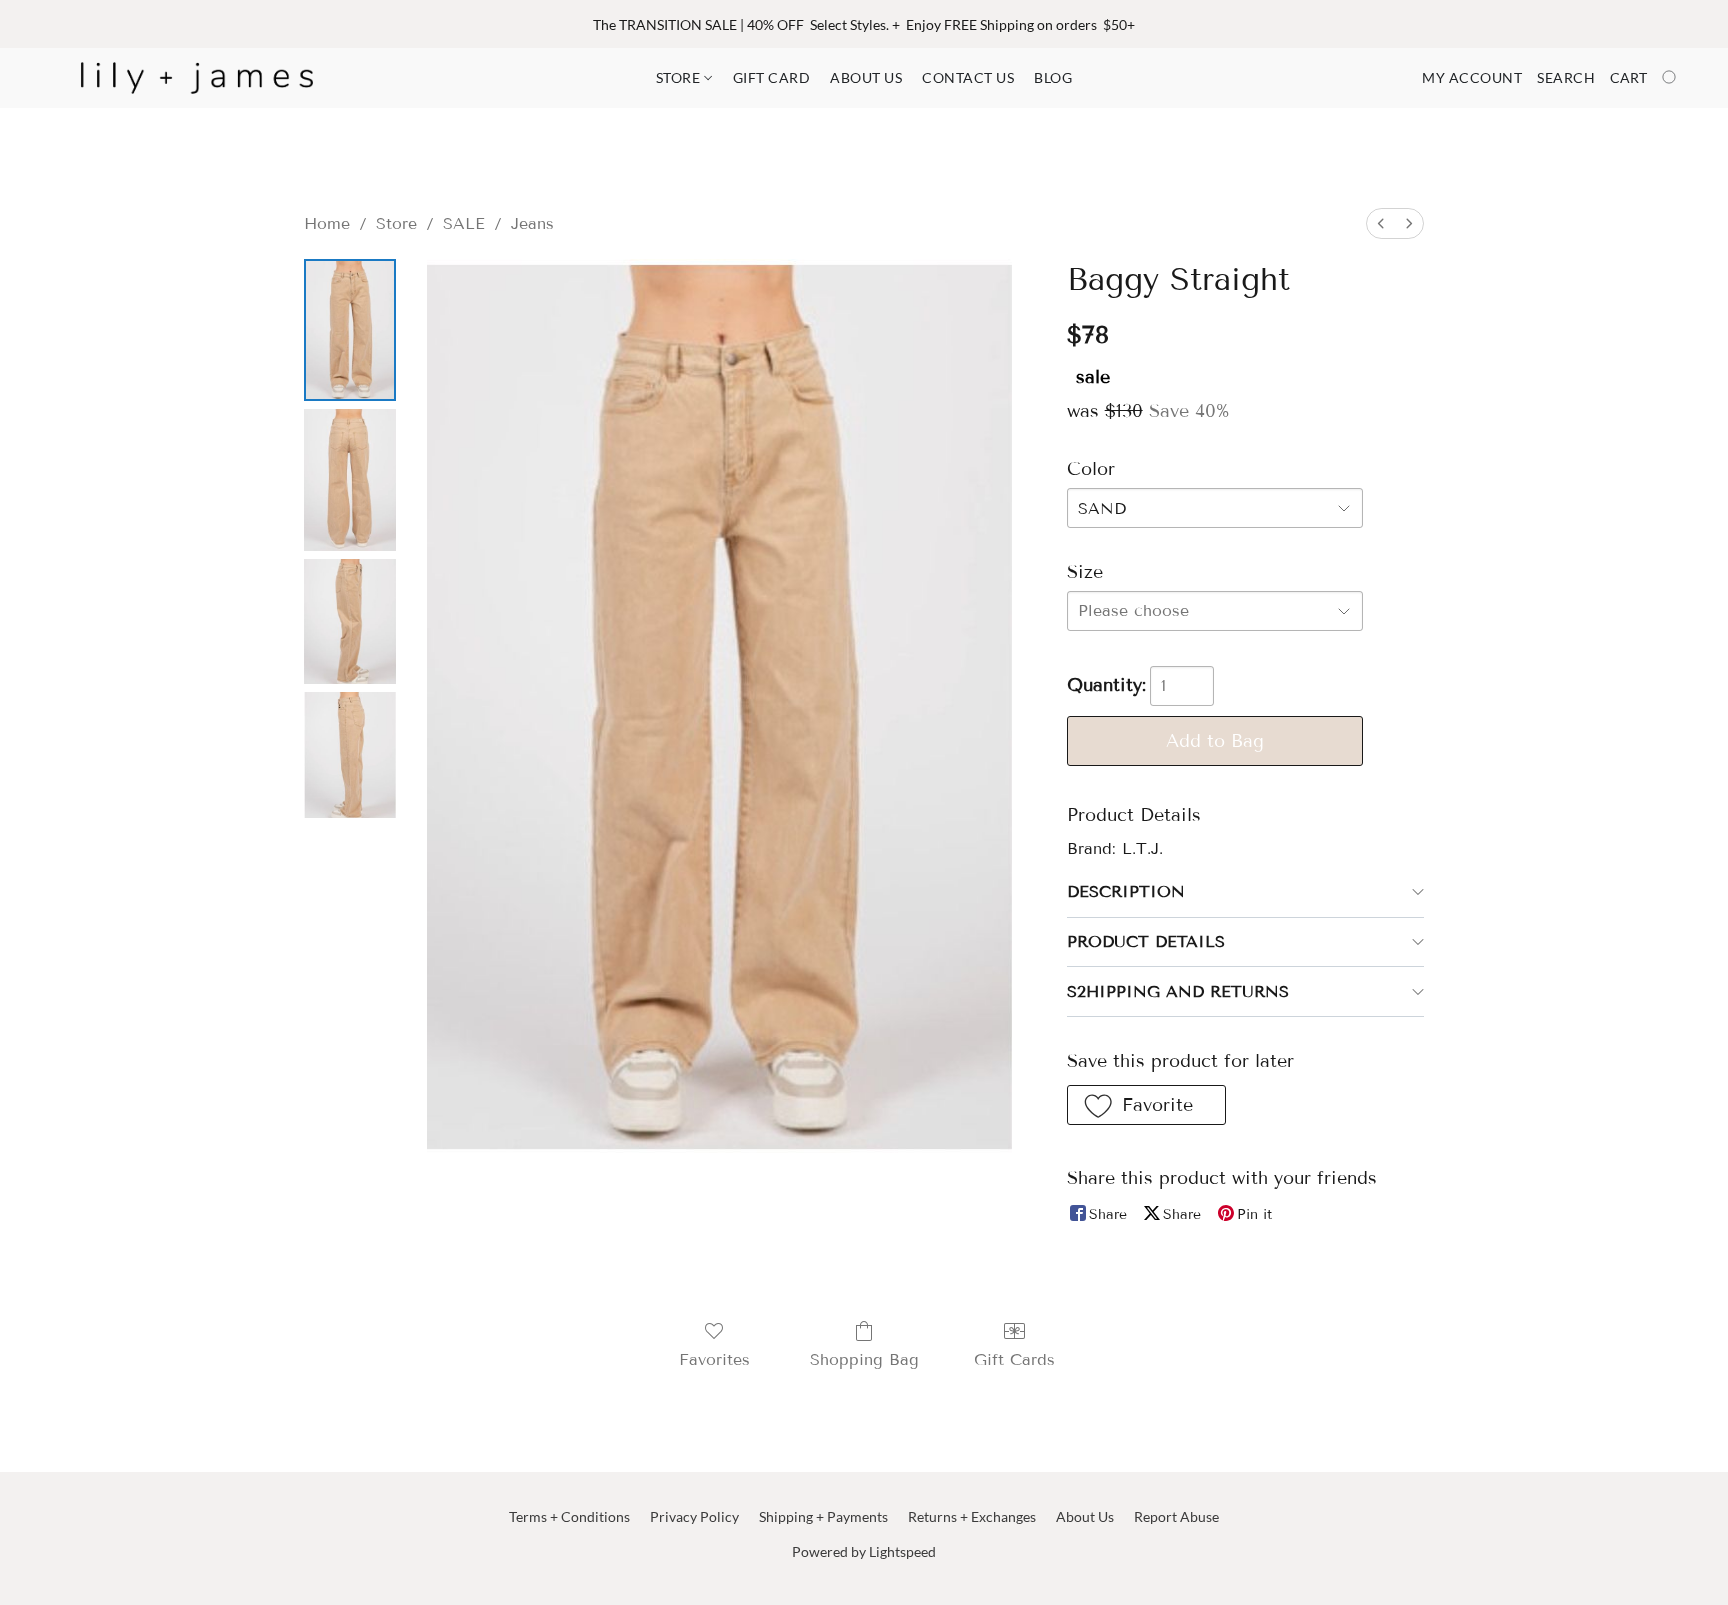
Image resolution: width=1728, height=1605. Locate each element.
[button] (197, 78)
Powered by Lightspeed (864, 1551)
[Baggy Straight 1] (350, 480)
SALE (464, 223)
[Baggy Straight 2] (350, 621)
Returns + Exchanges (972, 1516)
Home (327, 223)
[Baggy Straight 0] (350, 330)
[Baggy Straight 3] (350, 754)
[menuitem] (1381, 223)
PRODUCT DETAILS (1146, 941)
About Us (1085, 1516)
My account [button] (1472, 77)
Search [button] (1566, 77)
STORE (680, 77)
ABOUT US (866, 77)
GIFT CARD (772, 77)
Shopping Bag (864, 1359)
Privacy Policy (694, 1516)
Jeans (532, 223)
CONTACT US (968, 77)
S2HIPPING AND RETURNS (1178, 991)
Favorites (714, 1359)
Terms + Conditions (569, 1516)
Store (396, 223)
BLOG (1053, 77)
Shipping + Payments (823, 1516)
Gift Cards (1014, 1359)
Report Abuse (1176, 1516)
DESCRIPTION (1126, 891)
